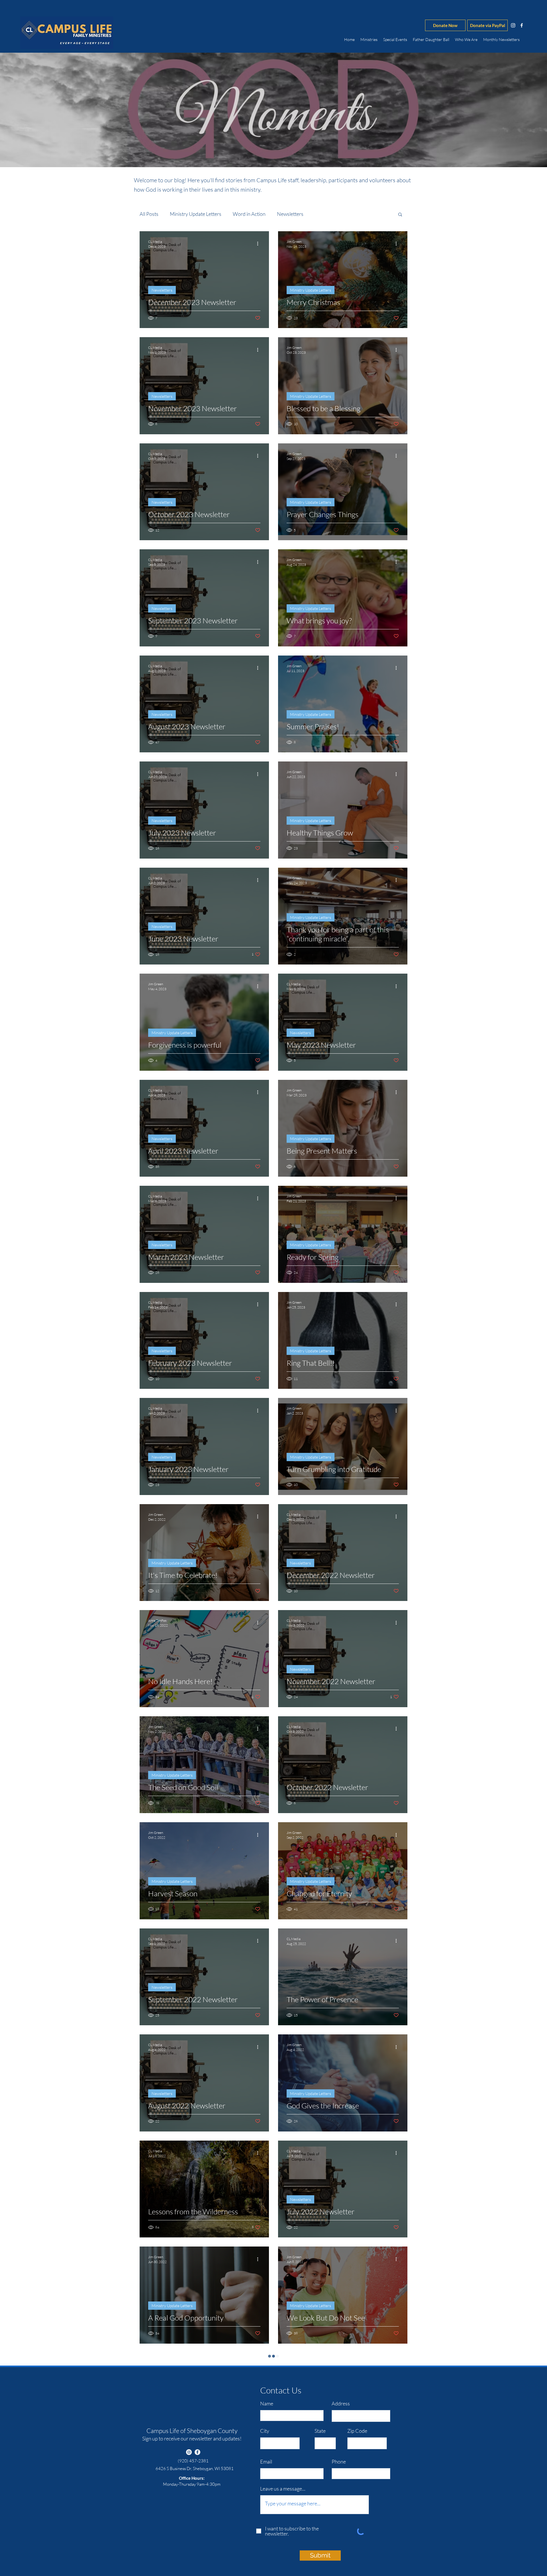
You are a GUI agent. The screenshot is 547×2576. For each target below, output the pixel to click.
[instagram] (513, 25)
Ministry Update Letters (196, 214)
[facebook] (522, 25)
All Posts (149, 214)
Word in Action (249, 214)
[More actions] (260, 244)
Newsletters (290, 214)
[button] (400, 215)
